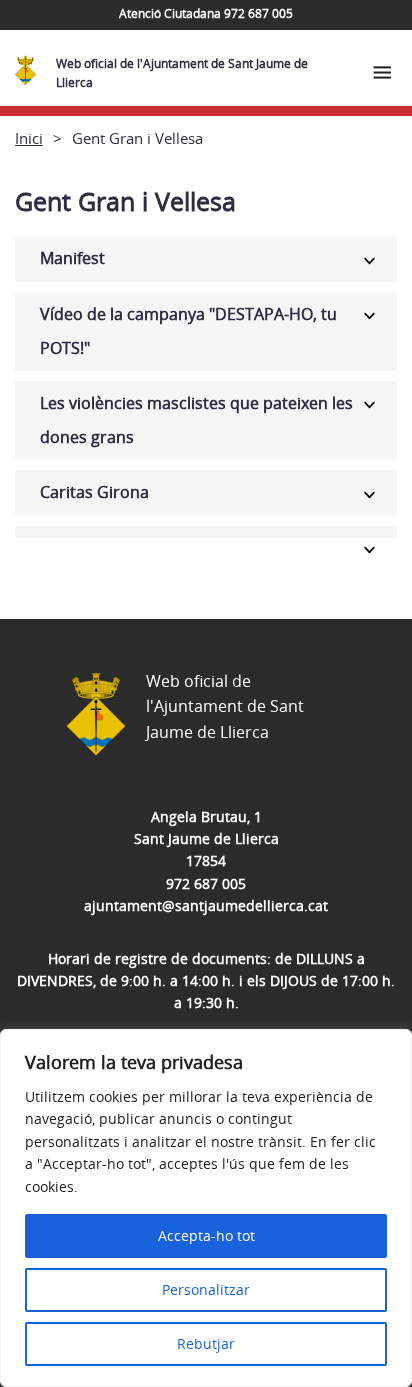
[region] (206, 1208)
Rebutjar (206, 1343)
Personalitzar (206, 1289)
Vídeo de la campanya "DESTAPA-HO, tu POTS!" (188, 331)
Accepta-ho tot (206, 1235)
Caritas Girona (94, 492)
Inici (29, 138)
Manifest (72, 258)
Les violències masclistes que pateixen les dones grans (196, 420)
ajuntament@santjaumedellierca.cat (206, 905)
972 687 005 (206, 883)
